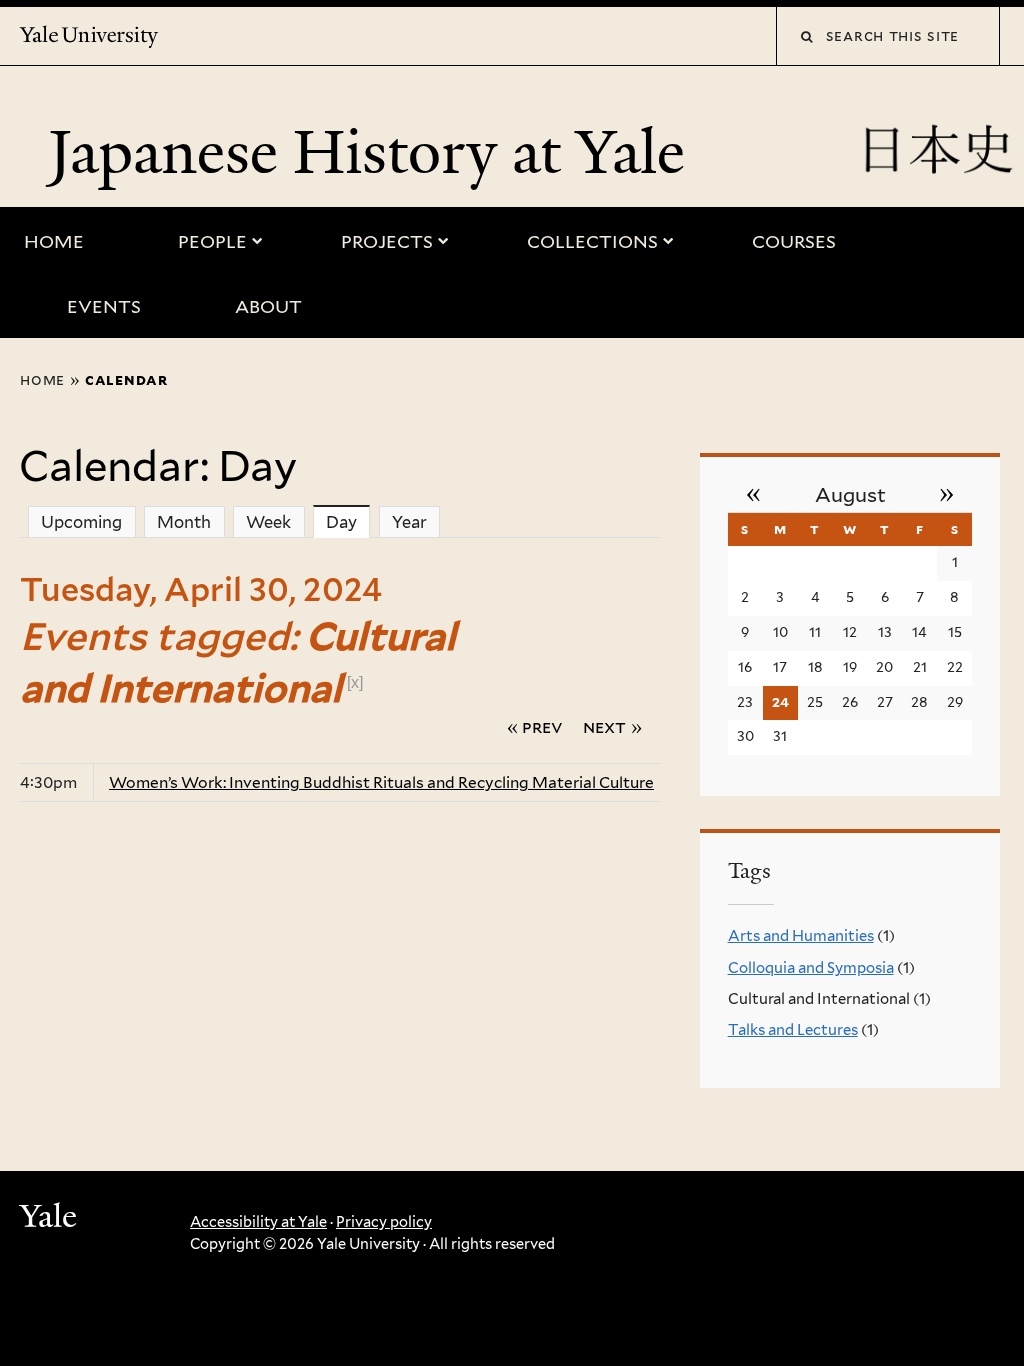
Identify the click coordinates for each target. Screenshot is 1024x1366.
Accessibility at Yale (258, 1221)
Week (268, 522)
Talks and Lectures (793, 1030)
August (850, 495)
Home (54, 241)
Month (184, 522)
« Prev (535, 726)
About (268, 306)
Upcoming (81, 522)
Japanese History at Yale (374, 152)
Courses (794, 241)
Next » (612, 726)
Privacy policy (384, 1221)
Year (409, 522)
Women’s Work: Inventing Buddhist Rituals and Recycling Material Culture (381, 782)
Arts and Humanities (801, 936)
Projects (387, 241)
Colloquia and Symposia (811, 968)
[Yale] (51, 1218)
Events (104, 306)
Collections (592, 241)
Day (348, 522)
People (212, 241)
